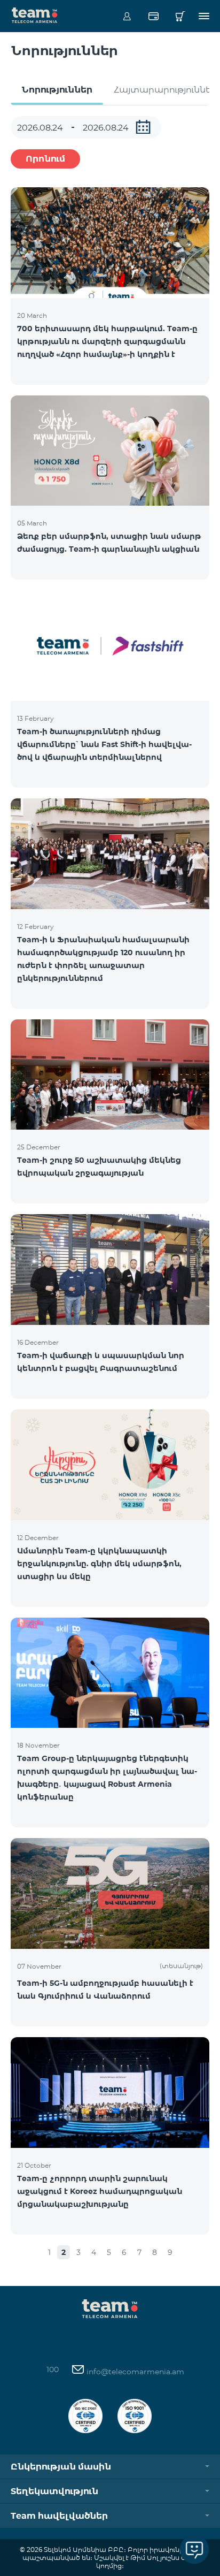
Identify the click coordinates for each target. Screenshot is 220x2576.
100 (53, 2369)
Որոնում (45, 159)
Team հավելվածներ (59, 2516)
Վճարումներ (154, 16)
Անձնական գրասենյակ (127, 16)
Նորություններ (57, 90)
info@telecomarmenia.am (134, 2372)
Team (35, 14)
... (143, 127)
